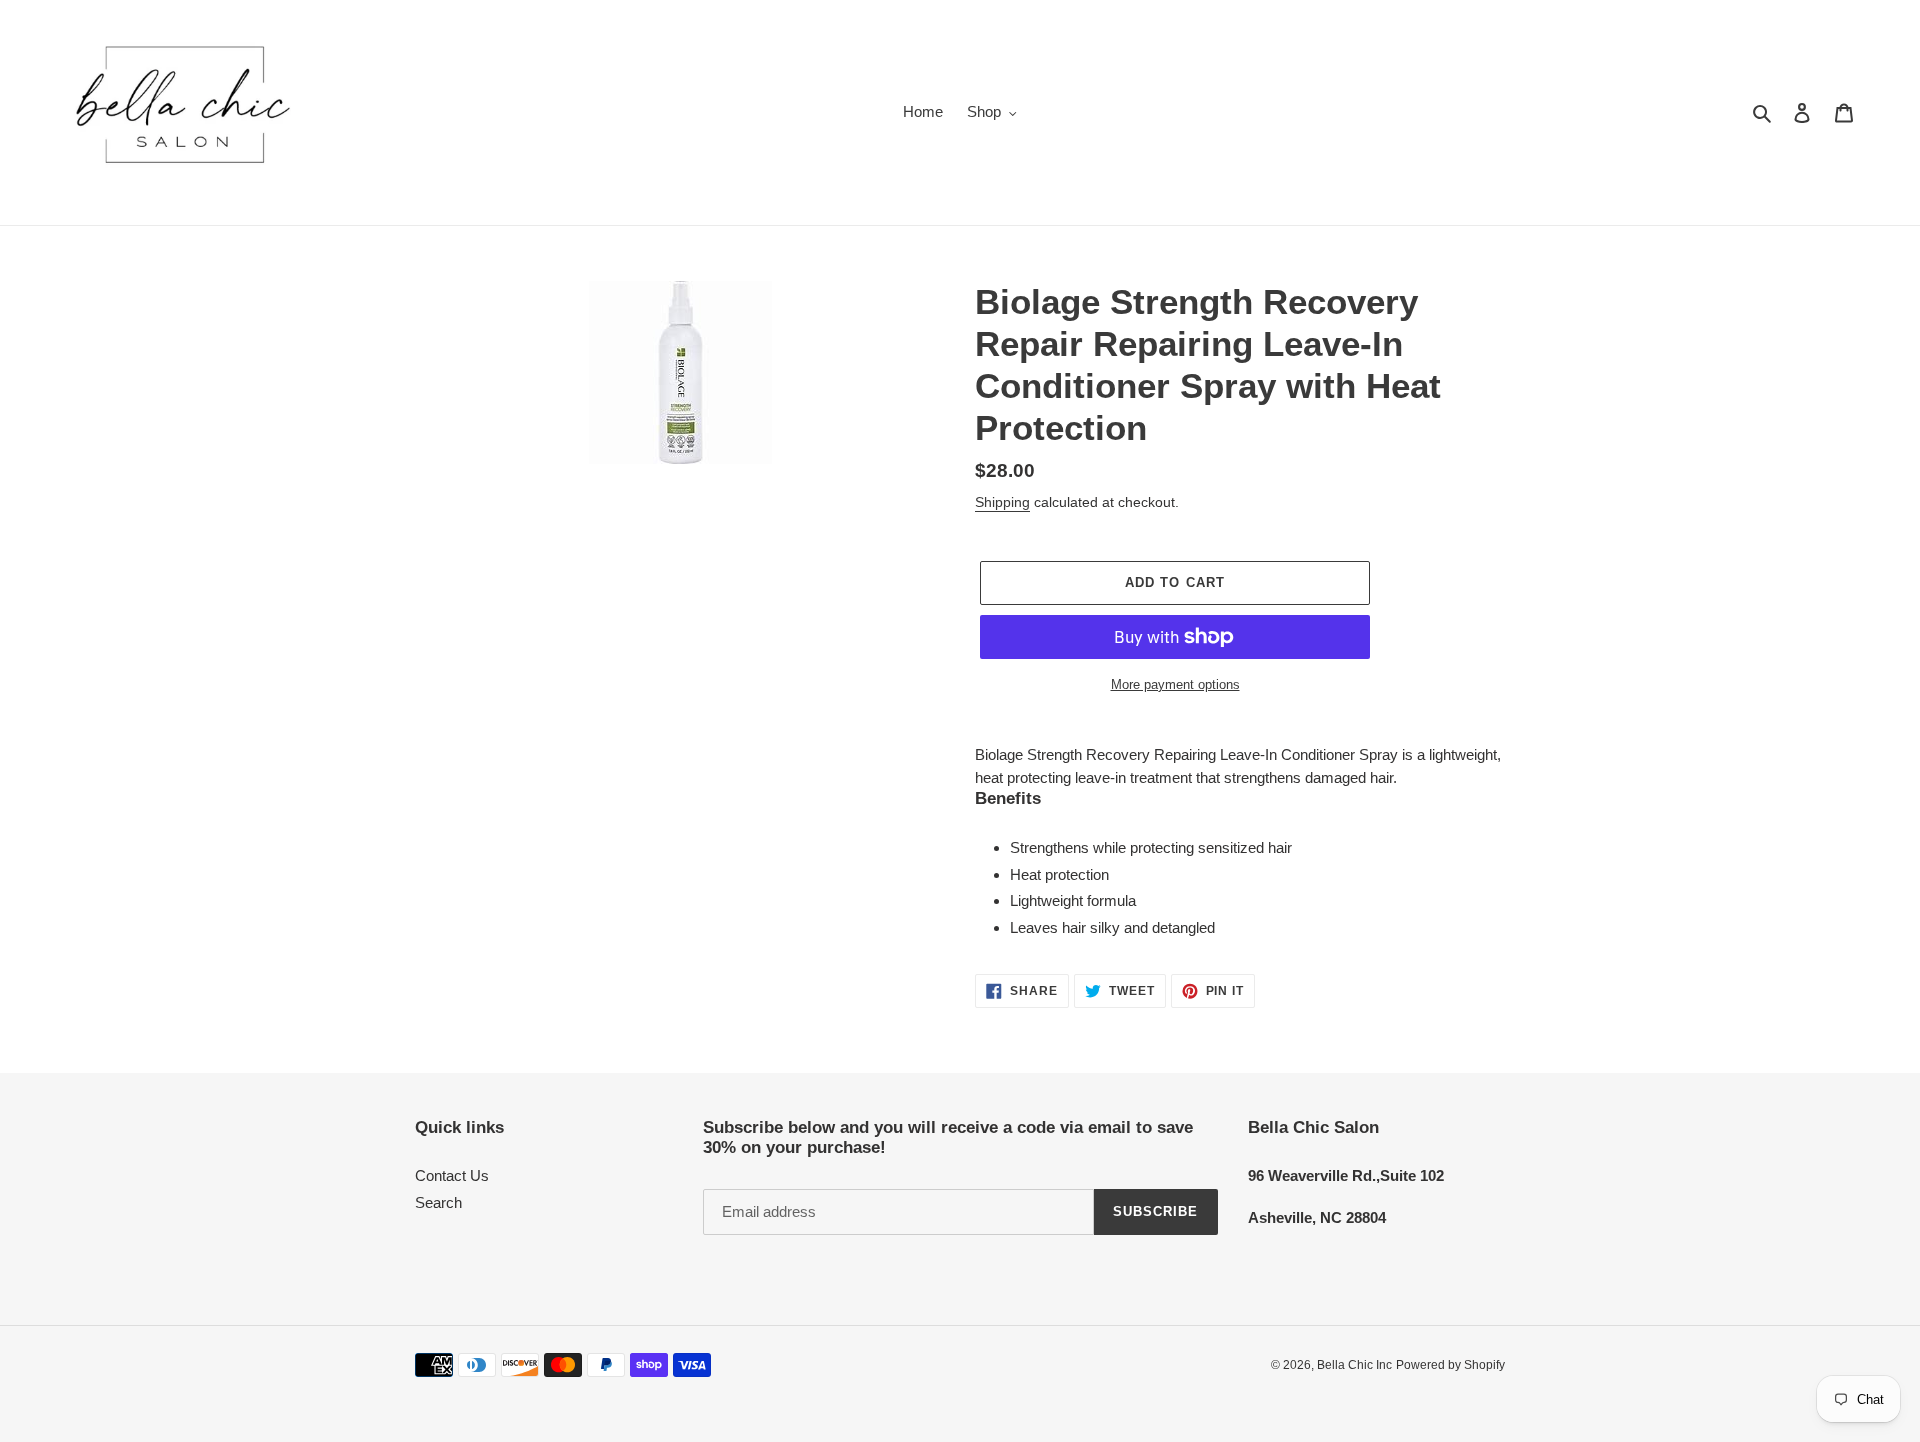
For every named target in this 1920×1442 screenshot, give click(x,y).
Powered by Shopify (1450, 1365)
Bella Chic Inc (1354, 1365)
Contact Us (452, 1175)
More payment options (1175, 684)
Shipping (1002, 502)
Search (438, 1202)
